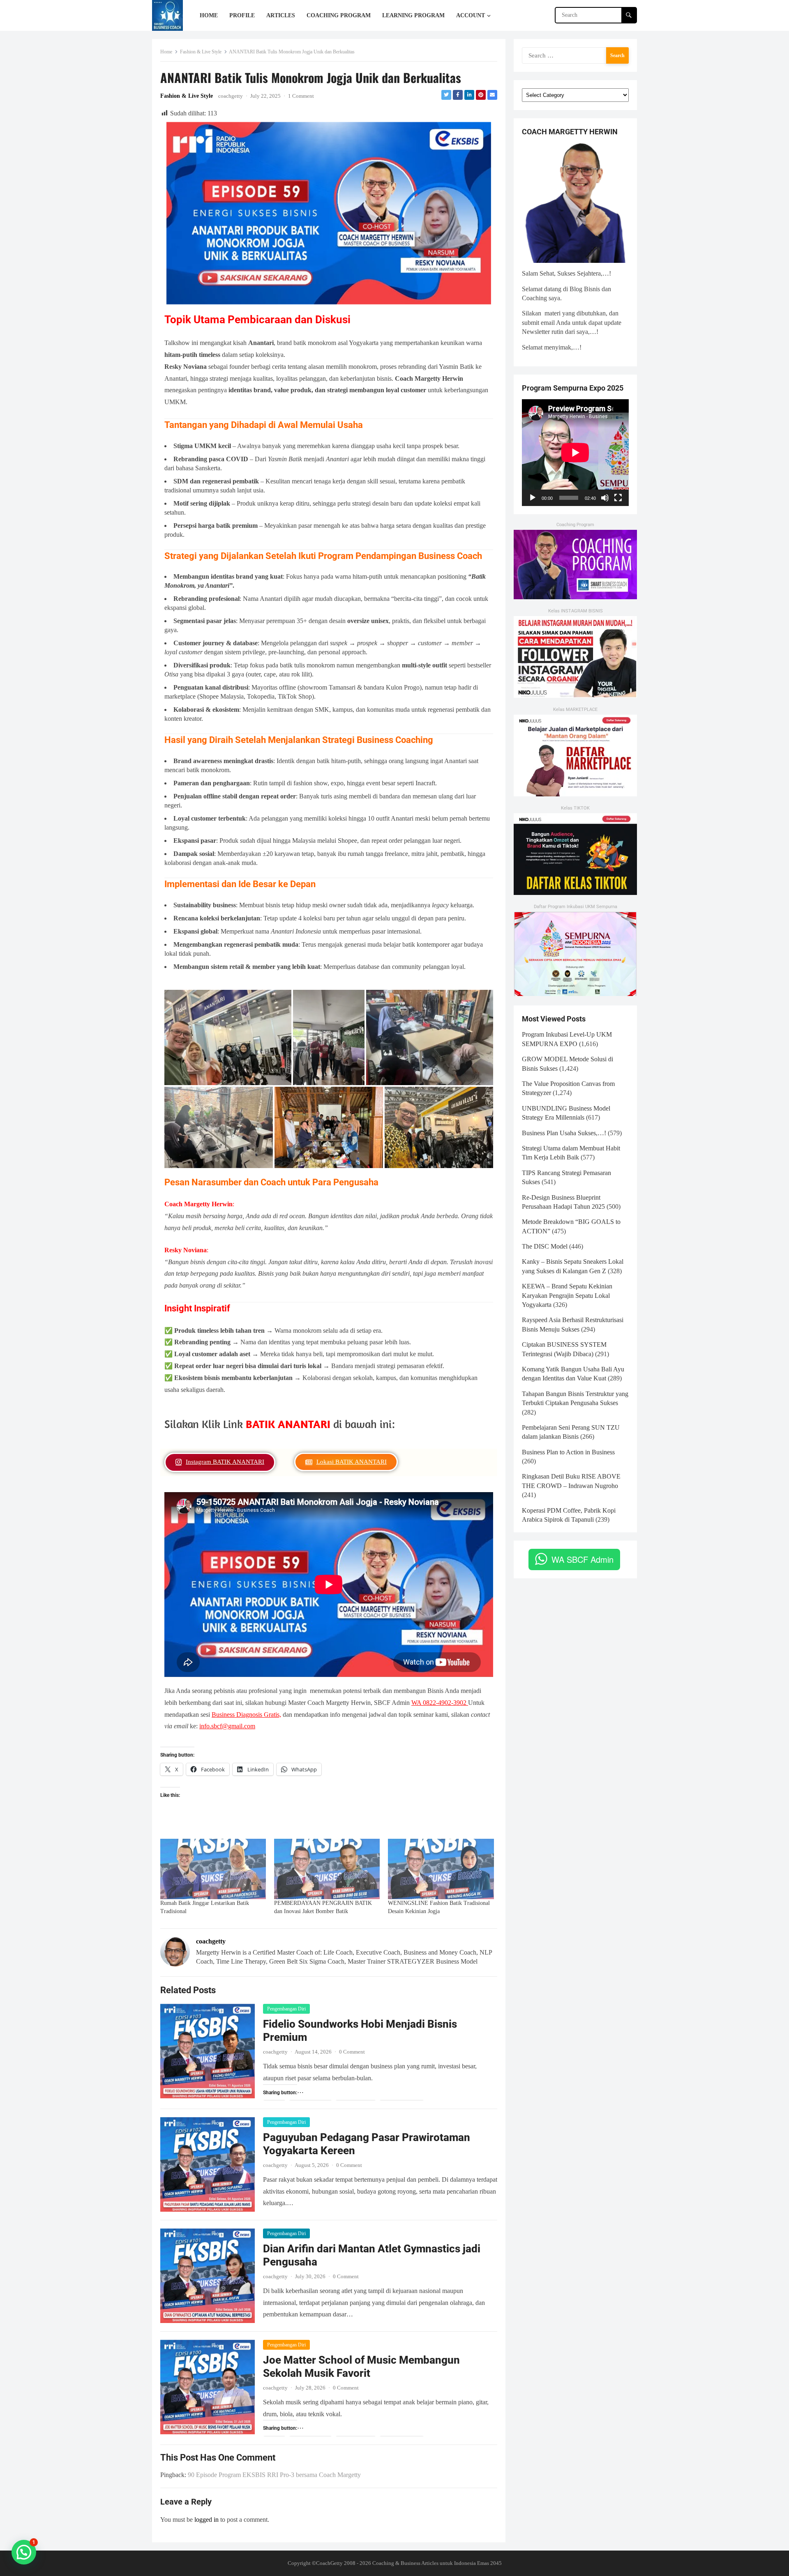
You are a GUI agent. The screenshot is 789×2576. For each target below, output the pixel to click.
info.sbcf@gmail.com (227, 1726)
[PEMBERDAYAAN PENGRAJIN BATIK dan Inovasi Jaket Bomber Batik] (327, 1869)
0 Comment (352, 2052)
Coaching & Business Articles (405, 2563)
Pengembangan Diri (286, 2009)
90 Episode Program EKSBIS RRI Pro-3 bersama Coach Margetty (274, 2475)
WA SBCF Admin (583, 1559)
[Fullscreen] (618, 498)
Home (166, 52)
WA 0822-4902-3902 (440, 1703)
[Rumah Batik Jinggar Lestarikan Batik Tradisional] (213, 1869)
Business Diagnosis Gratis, (246, 1715)
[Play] (533, 498)
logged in (206, 2520)
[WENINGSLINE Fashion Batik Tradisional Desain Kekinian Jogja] (441, 1869)
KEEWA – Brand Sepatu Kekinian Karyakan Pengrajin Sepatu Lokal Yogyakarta (567, 1295)
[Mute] (605, 498)
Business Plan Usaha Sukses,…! (564, 1133)
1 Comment (301, 96)
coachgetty (231, 96)
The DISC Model (545, 1246)
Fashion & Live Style (201, 52)
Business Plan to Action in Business (568, 1452)
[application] (575, 453)
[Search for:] (575, 55)
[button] (24, 2552)
